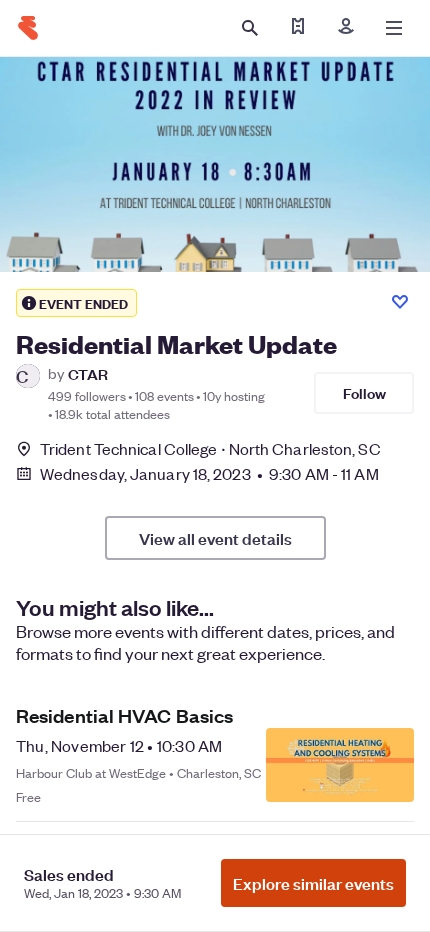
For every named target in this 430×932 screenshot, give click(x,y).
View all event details (215, 538)
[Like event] (400, 302)
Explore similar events (313, 883)
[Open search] (250, 28)
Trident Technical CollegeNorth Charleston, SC (210, 448)
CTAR (88, 373)
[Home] (28, 28)
